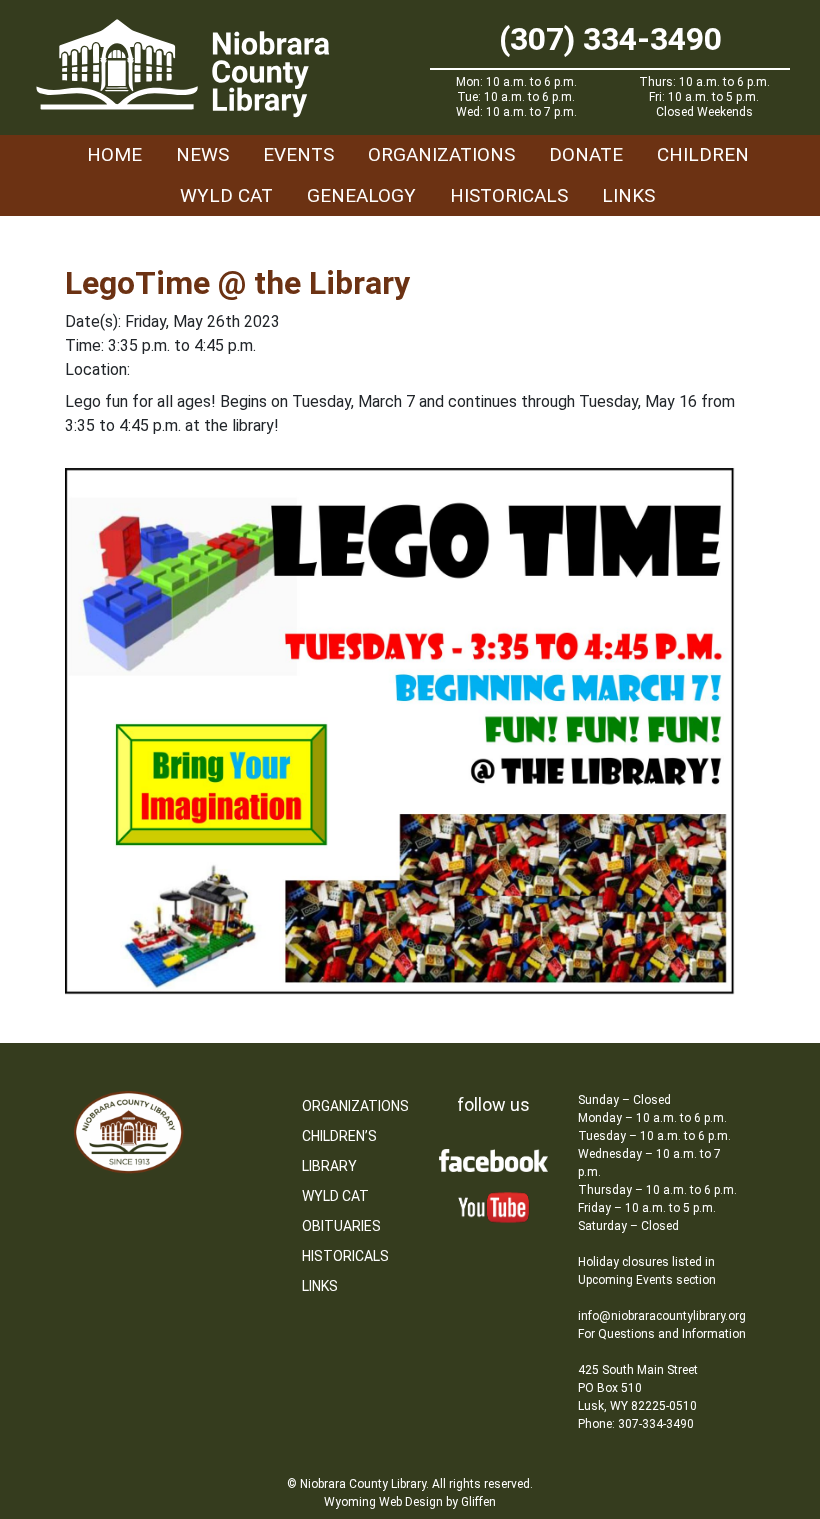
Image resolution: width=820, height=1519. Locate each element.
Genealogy (361, 195)
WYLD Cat (226, 195)
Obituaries (341, 1226)
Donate (586, 154)
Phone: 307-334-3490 (636, 1424)
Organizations (441, 154)
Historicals (509, 195)
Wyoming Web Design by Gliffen (410, 1502)
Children (703, 154)
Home (114, 154)
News (202, 154)
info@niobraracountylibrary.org (662, 1316)
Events (298, 154)
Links (628, 195)
